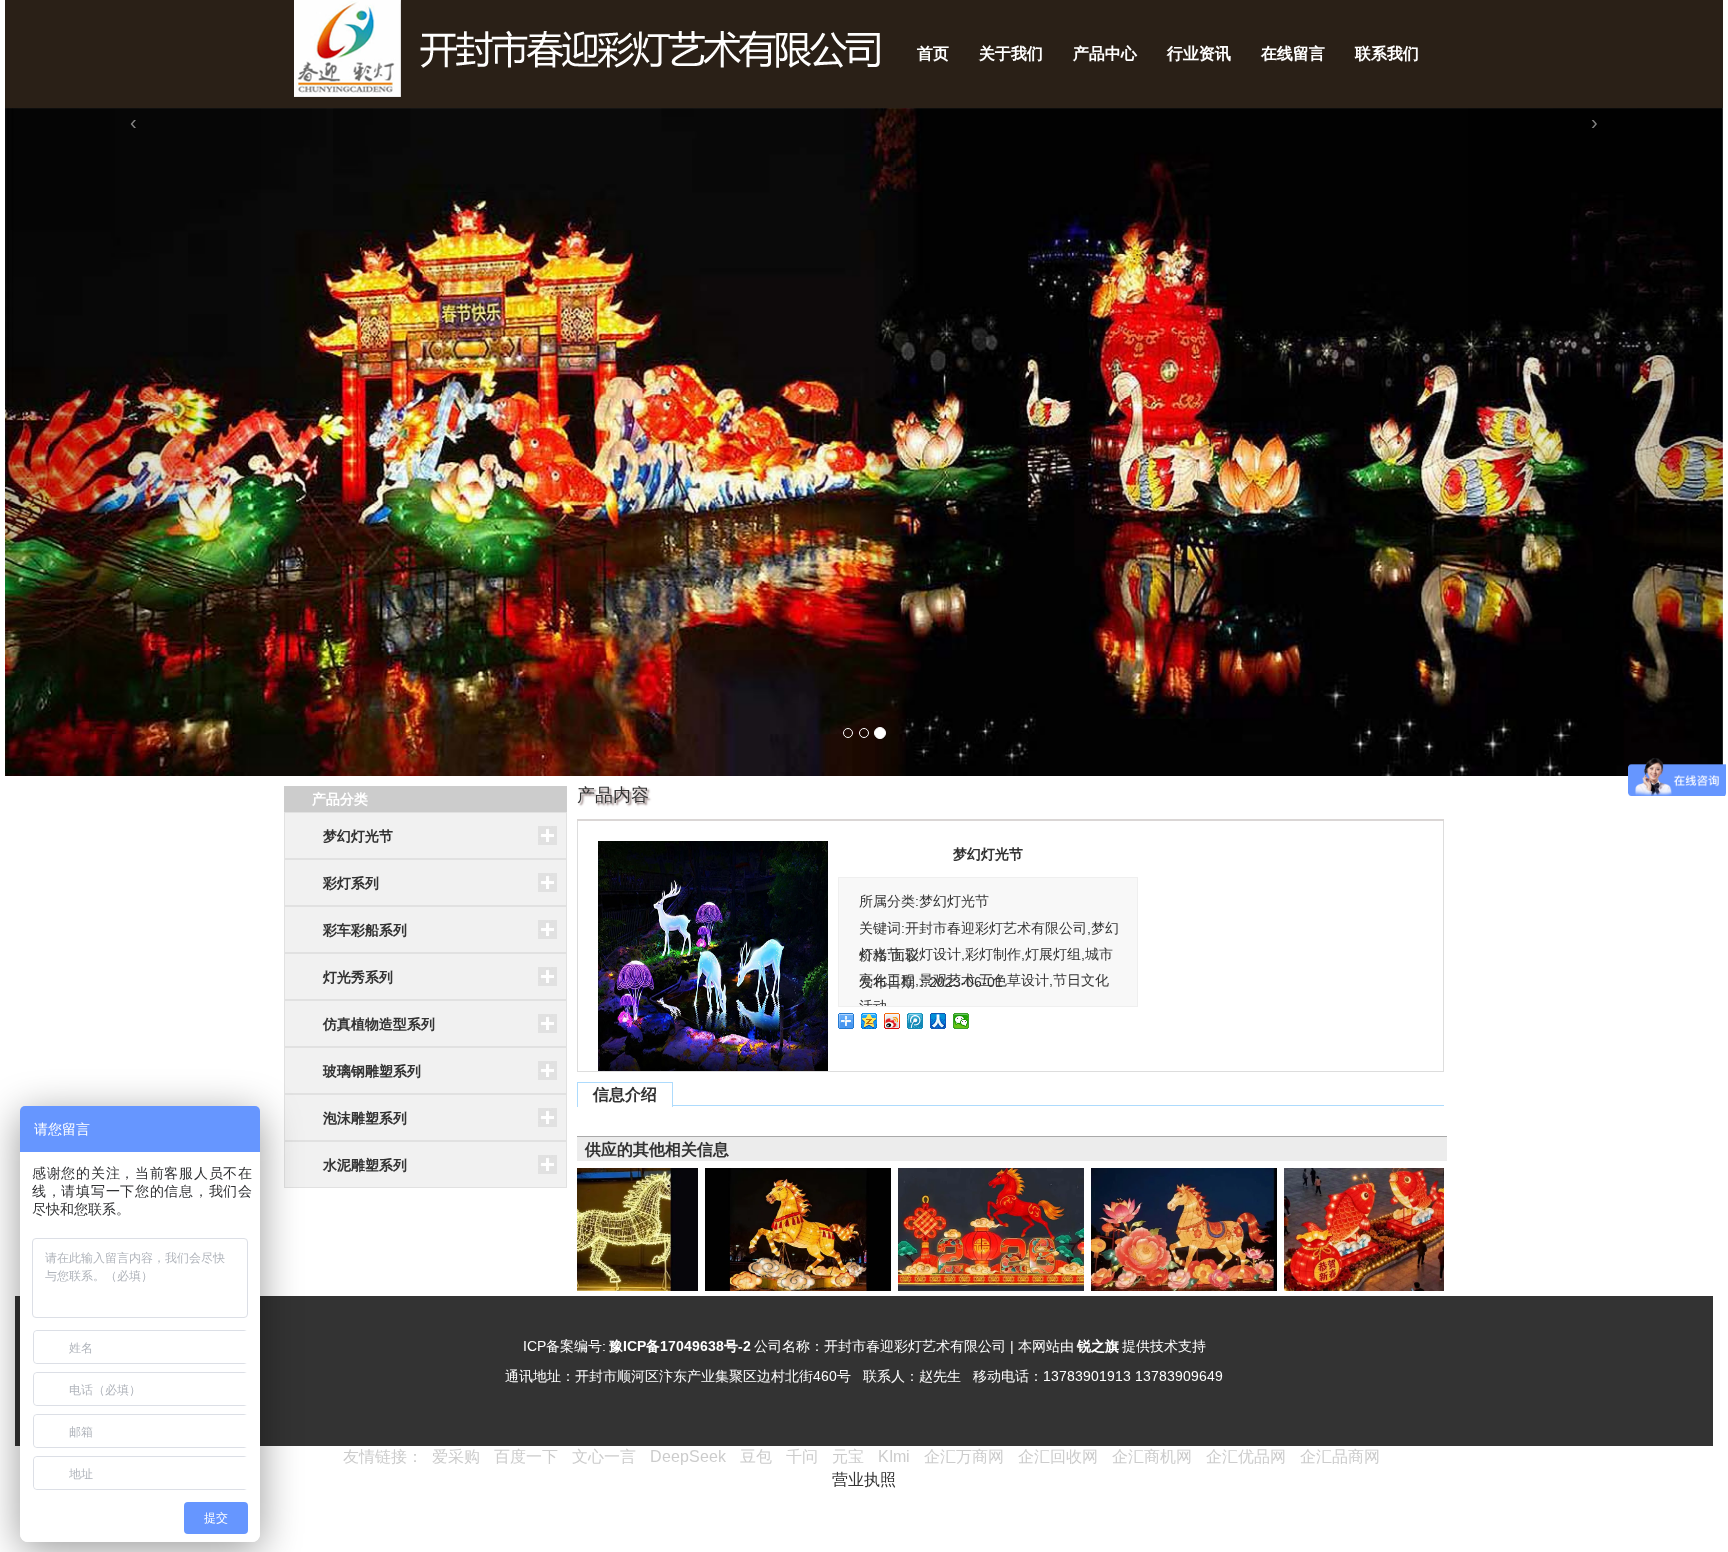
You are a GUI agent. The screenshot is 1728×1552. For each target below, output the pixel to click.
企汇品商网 (1340, 1456)
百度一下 (526, 1456)
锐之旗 (1098, 1346)
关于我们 (1011, 53)
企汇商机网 (1152, 1456)
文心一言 (604, 1456)
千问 (802, 1456)
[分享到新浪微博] (892, 1021)
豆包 (756, 1456)
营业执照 (864, 1479)
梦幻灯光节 (358, 836)
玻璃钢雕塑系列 (372, 1071)
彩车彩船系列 (365, 930)
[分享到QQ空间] (869, 1021)
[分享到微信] (961, 1021)
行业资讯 (1199, 53)
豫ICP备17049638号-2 (680, 1346)
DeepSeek (690, 1456)
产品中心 (1105, 53)
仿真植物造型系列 (379, 1024)
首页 (933, 53)
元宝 (848, 1456)
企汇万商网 (964, 1456)
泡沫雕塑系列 (365, 1118)
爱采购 (456, 1456)
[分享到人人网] (938, 1021)
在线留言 (1293, 53)
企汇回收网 (1058, 1456)
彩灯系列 (351, 883)
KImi (894, 1456)
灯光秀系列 (358, 977)
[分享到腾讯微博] (915, 1021)
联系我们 (1387, 53)
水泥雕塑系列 (365, 1165)
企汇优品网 (1246, 1456)
